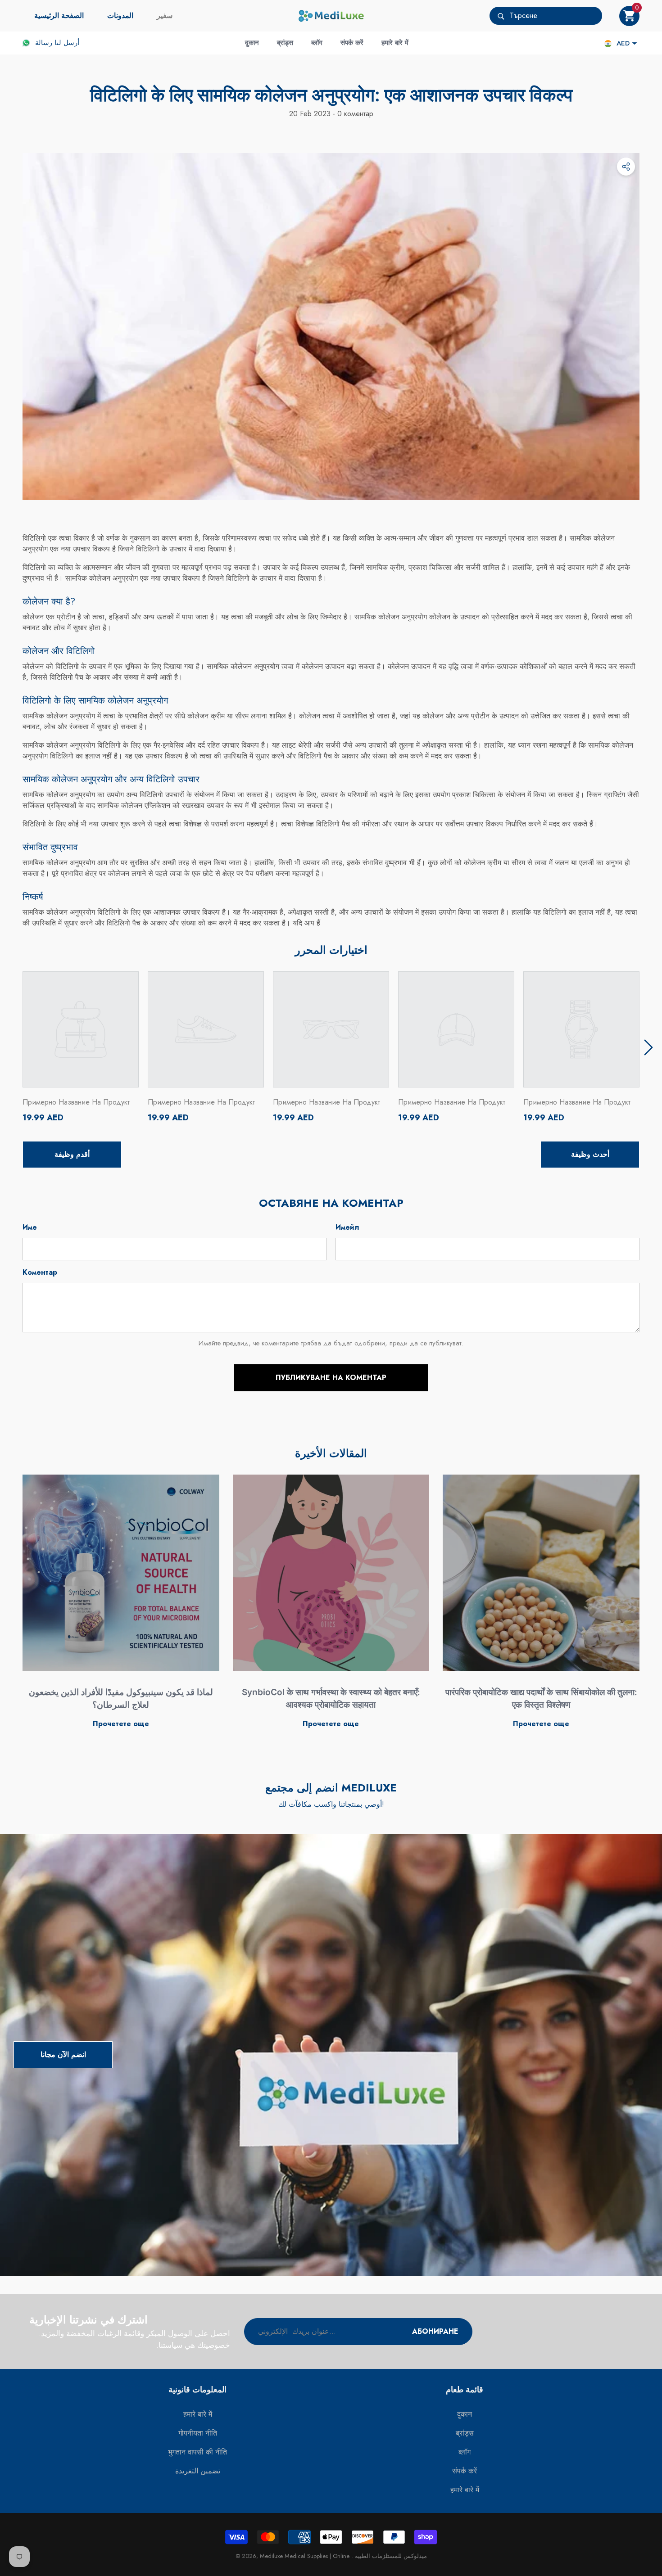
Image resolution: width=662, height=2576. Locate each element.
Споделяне (626, 167)
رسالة (44, 43)
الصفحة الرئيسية (59, 16)
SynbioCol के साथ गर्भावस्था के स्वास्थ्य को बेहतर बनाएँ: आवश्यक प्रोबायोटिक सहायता (331, 1699)
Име (30, 1227)
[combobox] (556, 16)
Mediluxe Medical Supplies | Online (306, 2556)
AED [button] (623, 43)
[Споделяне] (626, 167)
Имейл (347, 1227)
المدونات (120, 16)
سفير (165, 16)
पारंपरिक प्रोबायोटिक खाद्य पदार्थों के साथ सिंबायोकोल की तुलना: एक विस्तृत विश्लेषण (541, 1699)
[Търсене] (546, 16)
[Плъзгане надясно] (648, 1047)
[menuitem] (59, 16)
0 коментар (354, 114)
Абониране (435, 2331)
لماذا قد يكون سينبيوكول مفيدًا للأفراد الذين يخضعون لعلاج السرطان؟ (121, 1699)
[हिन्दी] (608, 43)
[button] (629, 16)
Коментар (40, 1272)
